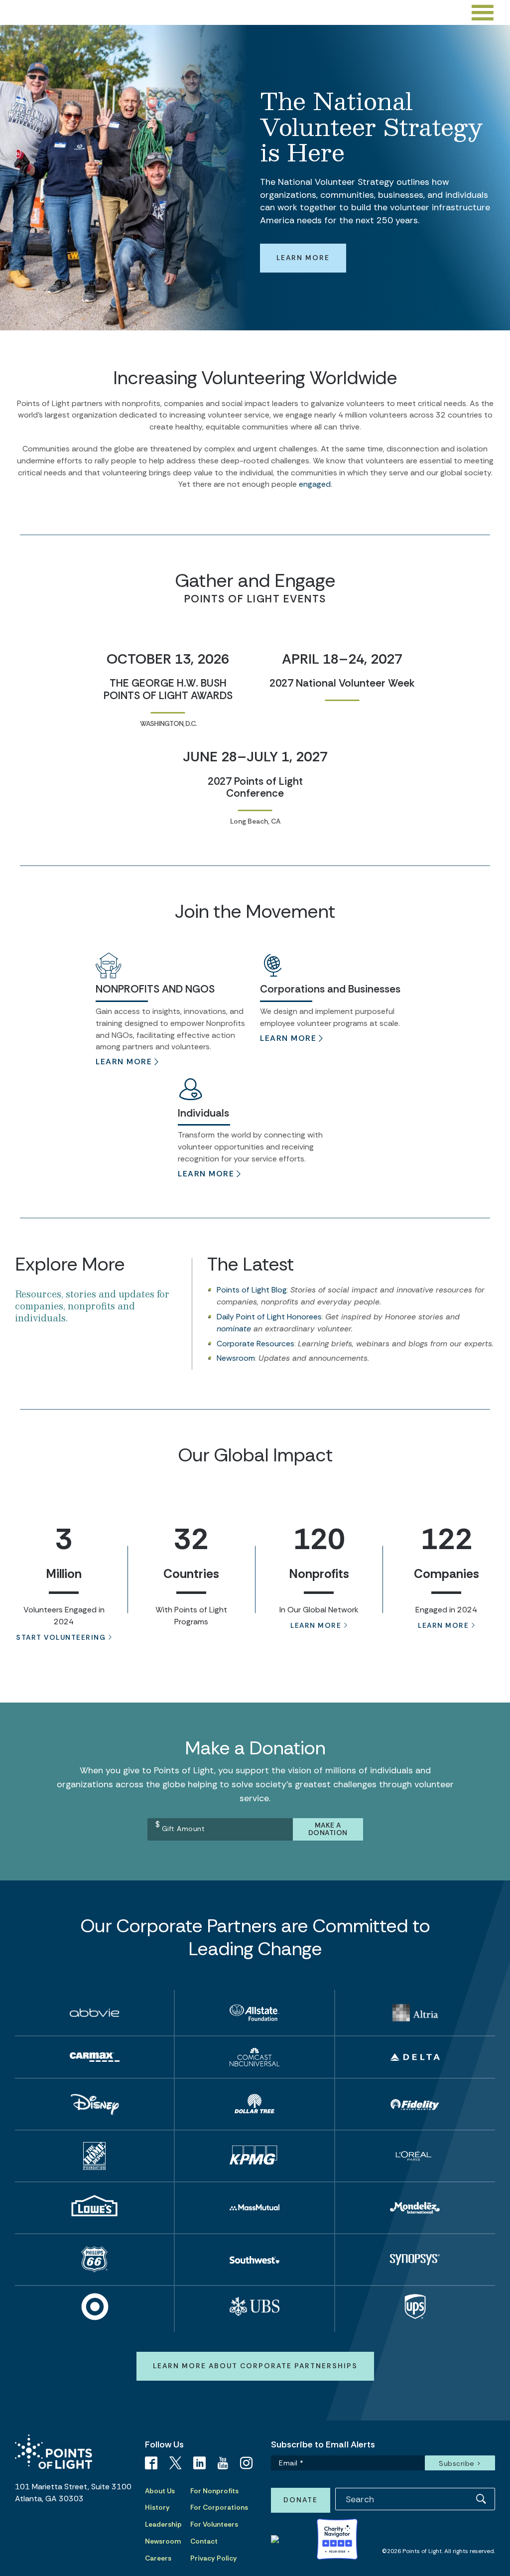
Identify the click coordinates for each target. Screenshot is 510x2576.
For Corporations (219, 2507)
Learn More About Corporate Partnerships (255, 2366)
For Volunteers (214, 2524)
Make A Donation (328, 1829)
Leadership (163, 2524)
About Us (160, 2491)
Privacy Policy (214, 2558)
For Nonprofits (214, 2491)
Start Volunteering (61, 1637)
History (157, 2507)
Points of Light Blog (252, 1290)
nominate (234, 1329)
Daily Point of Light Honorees (269, 1317)
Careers (158, 2558)
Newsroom (236, 1358)
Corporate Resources (255, 1344)
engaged (315, 484)
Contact (204, 2541)
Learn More (303, 258)
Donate (301, 2500)
